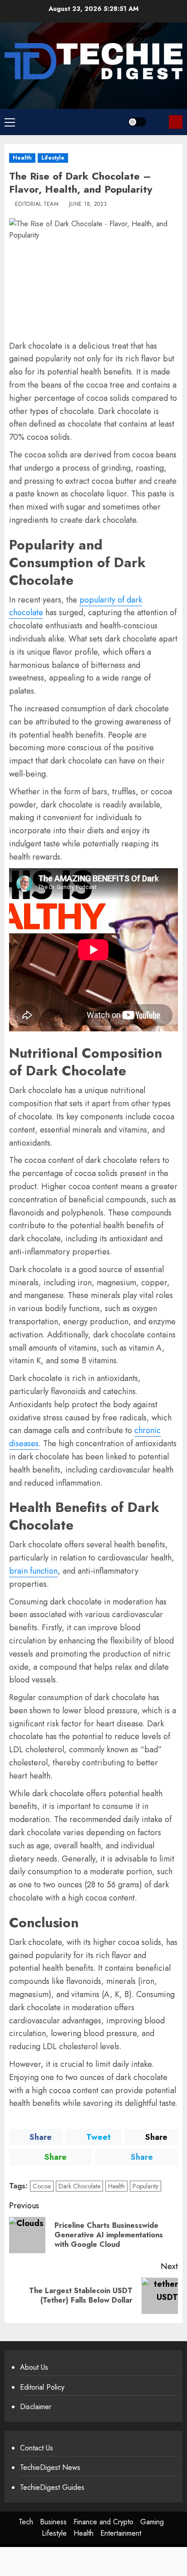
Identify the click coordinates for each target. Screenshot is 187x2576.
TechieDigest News (50, 2467)
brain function (33, 1571)
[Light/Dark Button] (137, 122)
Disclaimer (36, 2407)
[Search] (159, 122)
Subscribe (176, 122)
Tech (26, 2522)
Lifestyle (53, 158)
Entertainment (121, 2533)
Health (22, 158)
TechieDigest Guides (52, 2487)
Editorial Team (37, 204)
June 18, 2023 (88, 204)
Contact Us (37, 2448)
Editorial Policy (42, 2387)
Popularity (145, 2186)
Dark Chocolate (79, 2186)
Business (53, 2522)
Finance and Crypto (103, 2522)
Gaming (152, 2522)
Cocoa (42, 2186)
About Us (34, 2367)
